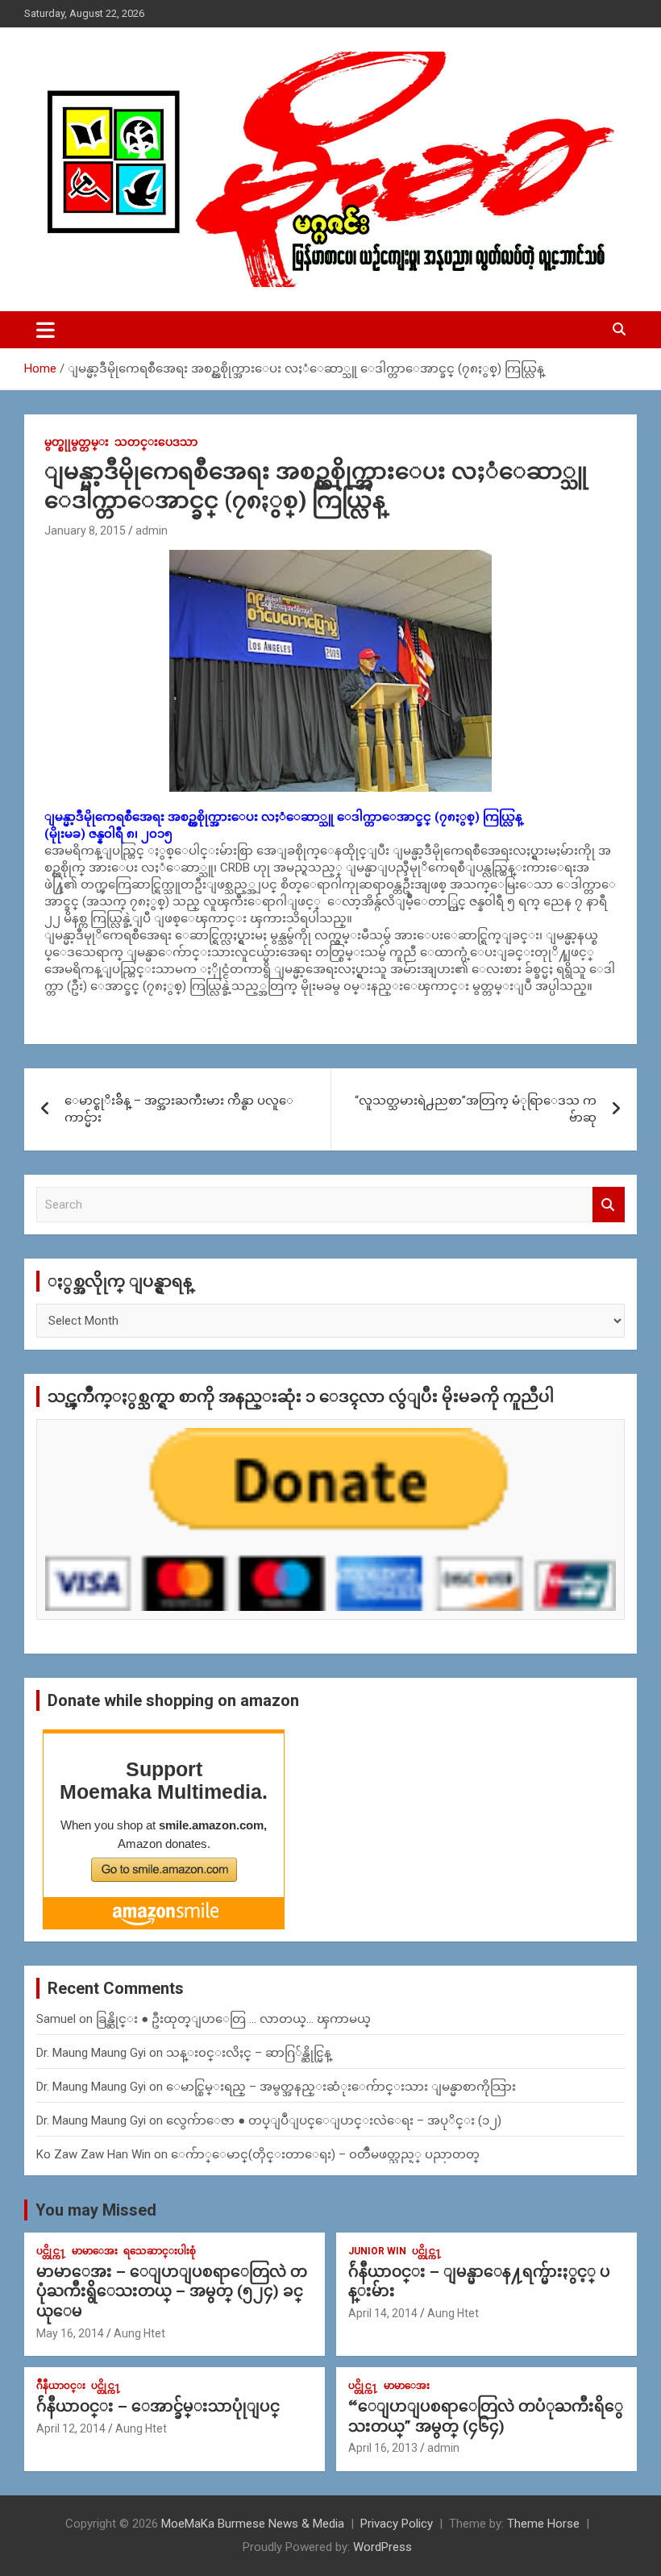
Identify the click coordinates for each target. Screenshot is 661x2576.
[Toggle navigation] (46, 330)
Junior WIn (377, 2251)
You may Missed (96, 2210)
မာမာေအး (95, 2251)
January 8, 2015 (85, 531)
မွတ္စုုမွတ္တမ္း (77, 442)
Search (609, 1205)
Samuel (56, 2019)
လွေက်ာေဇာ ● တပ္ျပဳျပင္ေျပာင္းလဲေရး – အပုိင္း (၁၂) (334, 2120)
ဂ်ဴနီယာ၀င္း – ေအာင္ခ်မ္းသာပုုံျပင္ (158, 2406)
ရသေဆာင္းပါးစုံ (160, 2251)
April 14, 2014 (383, 2313)
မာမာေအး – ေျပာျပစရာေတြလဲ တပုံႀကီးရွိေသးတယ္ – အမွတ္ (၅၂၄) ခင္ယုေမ (172, 2291)
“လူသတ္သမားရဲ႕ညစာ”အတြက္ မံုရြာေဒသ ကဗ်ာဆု (476, 1109)
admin (152, 531)
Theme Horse (543, 2524)
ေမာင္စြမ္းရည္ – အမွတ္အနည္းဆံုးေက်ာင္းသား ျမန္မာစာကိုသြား (341, 2087)
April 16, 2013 (383, 2448)
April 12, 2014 (71, 2428)
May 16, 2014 (70, 2333)
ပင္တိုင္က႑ (51, 2251)
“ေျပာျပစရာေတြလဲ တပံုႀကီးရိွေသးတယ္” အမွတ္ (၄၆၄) (486, 2416)
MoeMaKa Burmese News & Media (253, 2524)
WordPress (382, 2547)
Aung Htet (139, 2333)
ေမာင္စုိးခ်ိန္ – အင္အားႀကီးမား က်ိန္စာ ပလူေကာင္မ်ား (179, 1109)
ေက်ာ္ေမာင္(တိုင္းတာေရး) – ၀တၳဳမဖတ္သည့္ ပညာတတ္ (325, 2154)
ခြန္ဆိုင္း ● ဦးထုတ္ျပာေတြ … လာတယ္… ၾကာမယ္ (233, 2019)
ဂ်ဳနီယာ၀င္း (61, 2386)
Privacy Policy (397, 2524)
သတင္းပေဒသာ (156, 442)
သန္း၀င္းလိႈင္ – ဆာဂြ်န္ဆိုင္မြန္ (249, 2053)
